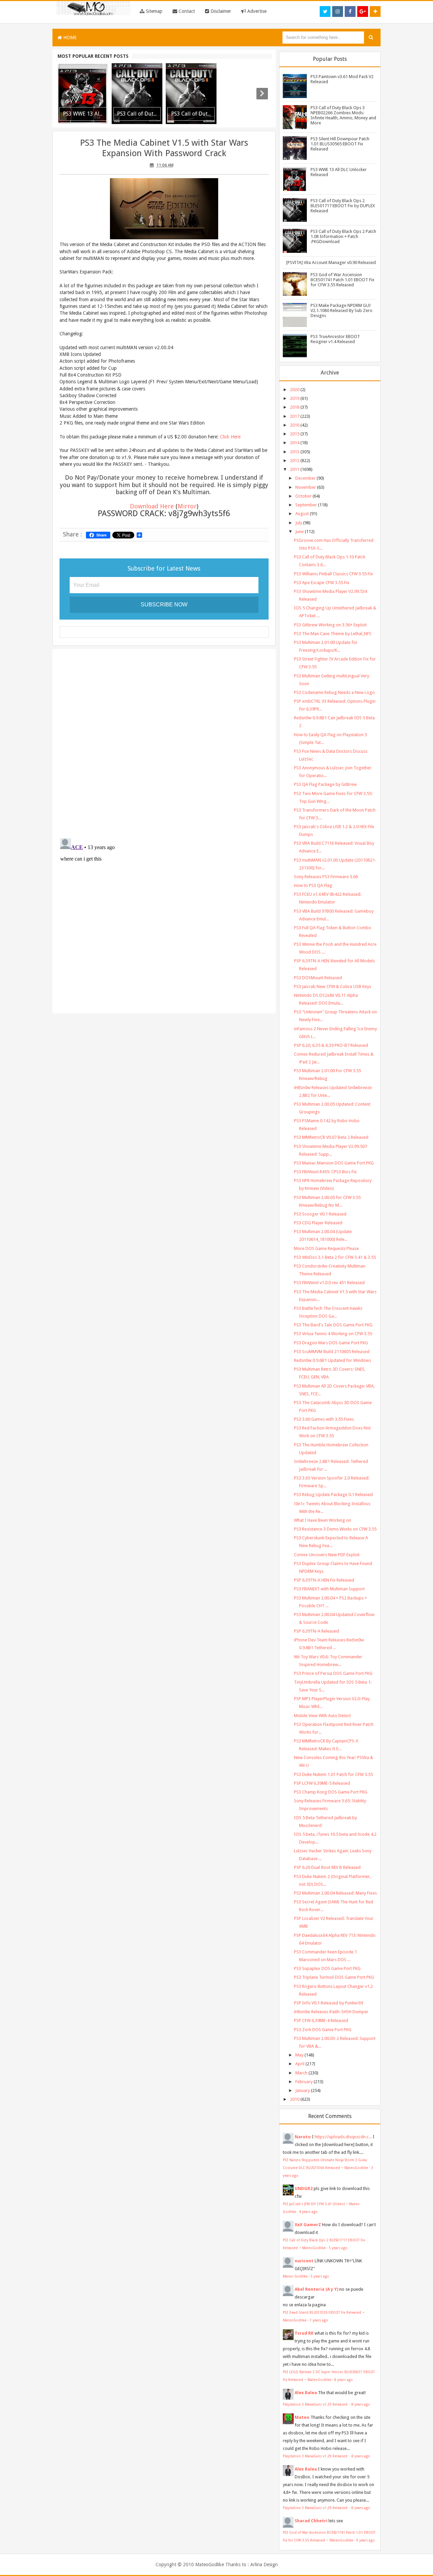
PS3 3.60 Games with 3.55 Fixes (324, 1419)
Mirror (187, 506)
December (305, 478)
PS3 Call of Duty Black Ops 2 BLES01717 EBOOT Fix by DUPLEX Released (343, 206)
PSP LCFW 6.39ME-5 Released (322, 1783)
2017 (295, 416)
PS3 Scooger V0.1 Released (320, 1214)
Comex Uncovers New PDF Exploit (327, 1555)
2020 (295, 390)
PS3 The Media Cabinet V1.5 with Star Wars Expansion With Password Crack (164, 148)
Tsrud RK (304, 2333)
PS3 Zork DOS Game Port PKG (323, 2030)
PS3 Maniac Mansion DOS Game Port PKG (334, 1163)
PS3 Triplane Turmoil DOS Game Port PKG (334, 1977)
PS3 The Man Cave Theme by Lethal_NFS (333, 634)
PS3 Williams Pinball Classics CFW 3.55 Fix (334, 574)
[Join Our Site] (375, 11)
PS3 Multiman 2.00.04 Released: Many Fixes (335, 1893)
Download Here (152, 506)
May (299, 2055)
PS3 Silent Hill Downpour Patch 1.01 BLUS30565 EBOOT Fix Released (340, 144)
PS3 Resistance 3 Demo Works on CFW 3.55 (335, 1529)
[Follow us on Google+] (363, 11)
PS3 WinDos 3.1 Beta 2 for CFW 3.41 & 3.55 (335, 1257)
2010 (295, 2099)
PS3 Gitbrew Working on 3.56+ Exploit (330, 625)
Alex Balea (306, 2393)
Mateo (302, 2417)
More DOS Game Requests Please (326, 1248)
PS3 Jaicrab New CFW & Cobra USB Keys (333, 986)
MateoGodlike (210, 2565)
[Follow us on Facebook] (350, 11)
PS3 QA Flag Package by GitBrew (325, 784)
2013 (295, 452)
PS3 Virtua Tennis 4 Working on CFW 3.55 (333, 1334)
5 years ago (338, 2248)
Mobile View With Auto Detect (322, 1716)
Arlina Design (264, 2565)
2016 (295, 425)
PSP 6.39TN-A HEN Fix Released (324, 1580)
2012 (295, 461)
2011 (295, 469)
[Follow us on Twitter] (325, 11)
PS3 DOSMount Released (318, 978)
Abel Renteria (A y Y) (316, 2289)
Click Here (230, 437)
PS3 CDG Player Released (318, 1223)
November (306, 487)
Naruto (303, 2137)
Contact (186, 11)
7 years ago (319, 2320)
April (300, 2064)
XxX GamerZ (308, 2225)
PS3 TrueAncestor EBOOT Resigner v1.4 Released (335, 339)
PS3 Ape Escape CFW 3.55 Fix (322, 583)
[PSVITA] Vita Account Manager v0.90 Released (331, 262)
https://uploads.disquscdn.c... (343, 2137)
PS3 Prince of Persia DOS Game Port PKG (333, 1673)
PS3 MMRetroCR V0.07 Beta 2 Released (331, 1137)
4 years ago (308, 2212)
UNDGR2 (304, 2188)
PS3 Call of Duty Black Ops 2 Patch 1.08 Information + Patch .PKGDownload (343, 236)
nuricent (304, 2261)
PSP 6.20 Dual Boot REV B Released (327, 1867)
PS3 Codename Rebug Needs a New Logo (334, 692)
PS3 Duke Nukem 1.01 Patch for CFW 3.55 (333, 1774)
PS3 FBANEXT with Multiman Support (329, 1589)
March (301, 2073)
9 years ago (366, 2540)
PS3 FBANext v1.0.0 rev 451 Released (329, 1283)
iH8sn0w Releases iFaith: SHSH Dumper (331, 2012)
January (303, 2090)
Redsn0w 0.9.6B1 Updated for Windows (333, 1360)
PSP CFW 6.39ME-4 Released (321, 2020)
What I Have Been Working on (323, 1520)
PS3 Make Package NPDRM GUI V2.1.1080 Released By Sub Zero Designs (341, 310)
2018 (295, 407)
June (300, 532)
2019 (295, 398)
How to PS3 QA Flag (313, 885)
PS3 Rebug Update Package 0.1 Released (333, 1495)
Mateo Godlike (295, 2276)
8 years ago (344, 2380)
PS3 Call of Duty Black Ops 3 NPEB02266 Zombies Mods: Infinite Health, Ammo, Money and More (343, 115)
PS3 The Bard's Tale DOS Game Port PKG (333, 1325)
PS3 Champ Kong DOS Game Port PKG (331, 1792)
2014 (295, 443)
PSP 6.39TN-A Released (316, 1631)
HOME (69, 38)
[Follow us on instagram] (338, 11)
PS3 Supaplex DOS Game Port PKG (327, 1968)
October (303, 496)
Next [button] (262, 94)
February (304, 2082)
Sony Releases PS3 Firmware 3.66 (326, 877)
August (302, 514)
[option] (83, 94)
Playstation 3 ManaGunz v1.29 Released (316, 2404)
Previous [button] (67, 94)
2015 (295, 434)
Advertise (256, 11)
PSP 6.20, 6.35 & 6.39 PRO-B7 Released (331, 1045)
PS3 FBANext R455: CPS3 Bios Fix (325, 1172)
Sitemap (153, 11)
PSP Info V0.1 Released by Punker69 (328, 2003)
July (299, 523)
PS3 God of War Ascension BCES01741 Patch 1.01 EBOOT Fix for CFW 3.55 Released (343, 280)
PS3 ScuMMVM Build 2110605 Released (332, 1352)
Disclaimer (220, 11)
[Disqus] (164, 742)
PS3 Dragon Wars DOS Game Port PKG (331, 1343)
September (306, 505)
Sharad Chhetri (311, 2521)
